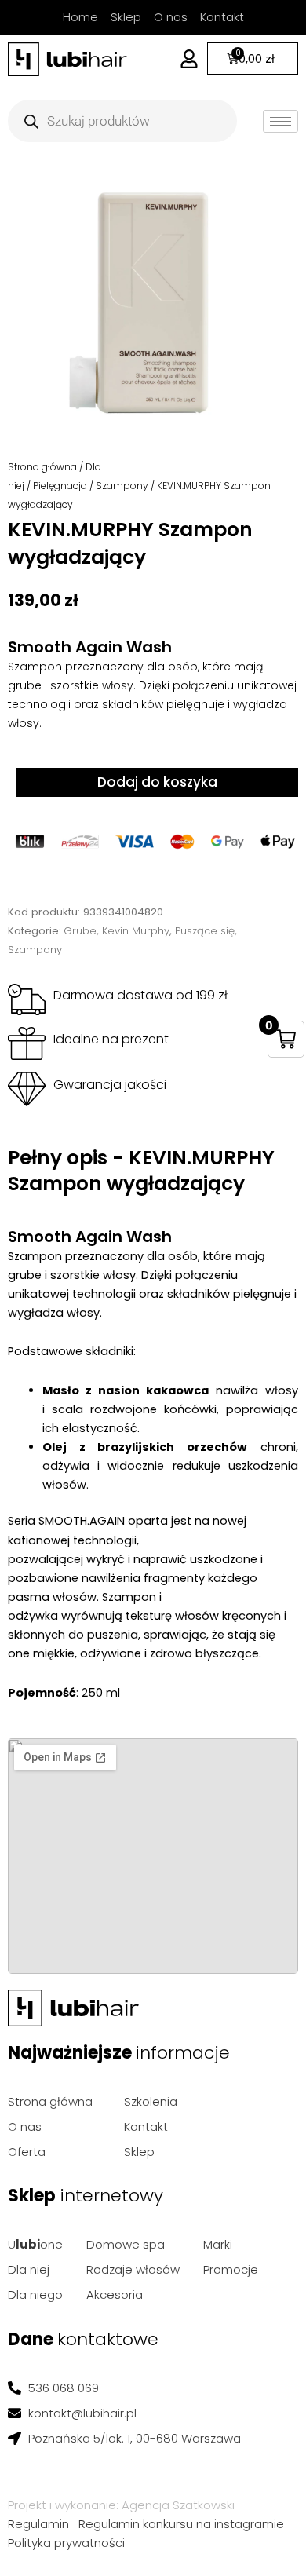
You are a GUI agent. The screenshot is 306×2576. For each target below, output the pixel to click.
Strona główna (42, 467)
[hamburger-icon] (280, 121)
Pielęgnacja (60, 486)
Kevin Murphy (136, 931)
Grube (80, 931)
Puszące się (205, 931)
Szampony (122, 486)
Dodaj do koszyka (157, 782)
